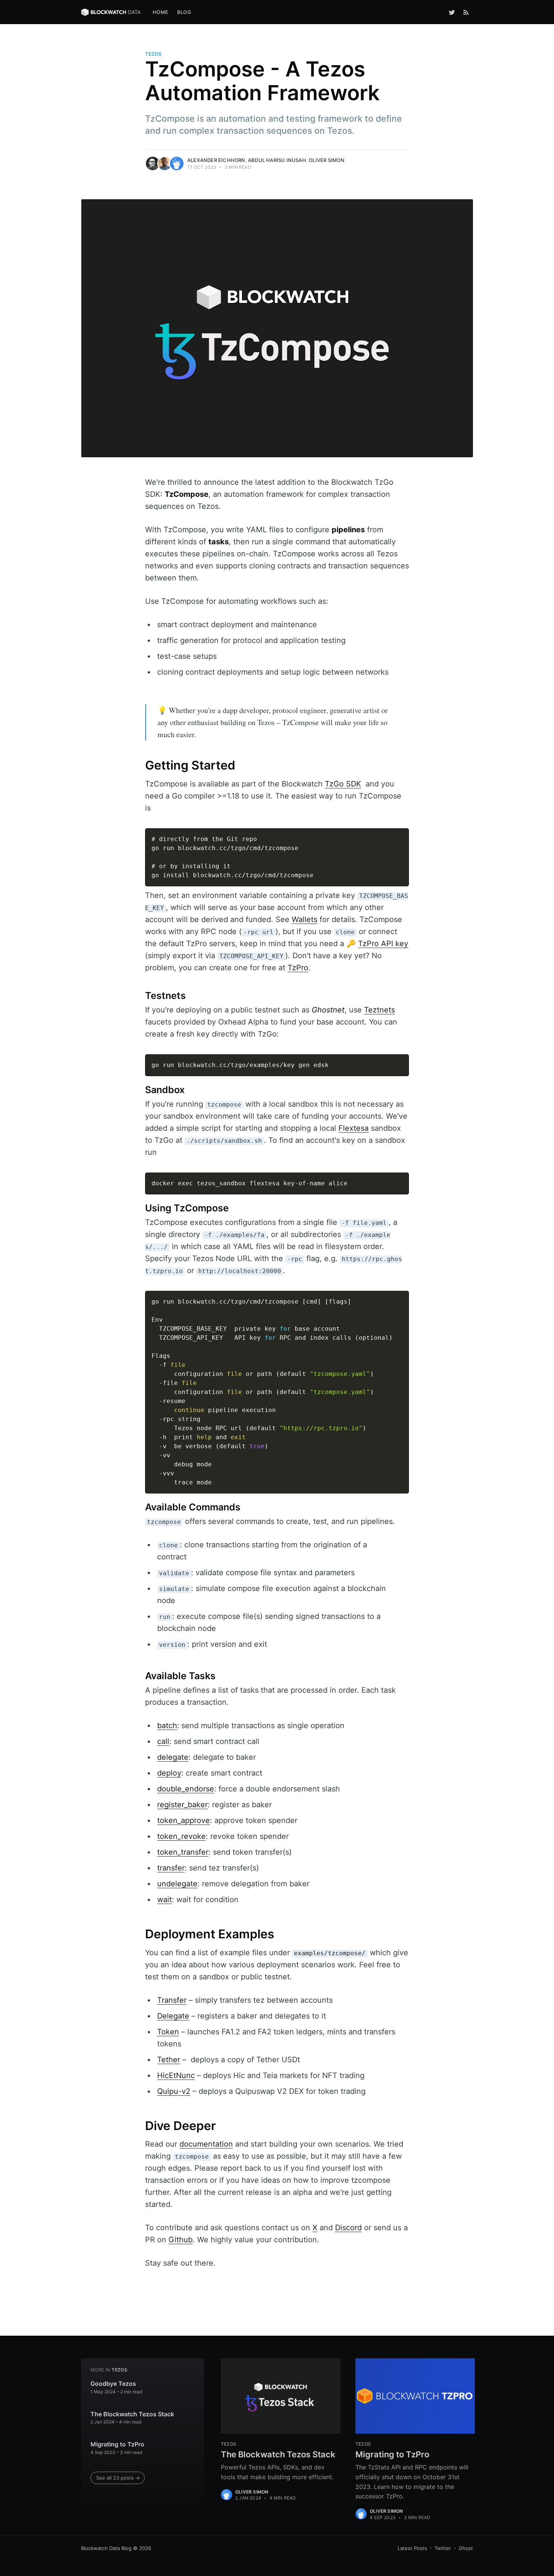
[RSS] (466, 12)
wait (165, 1900)
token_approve (184, 1820)
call (163, 1741)
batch (167, 1725)
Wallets (305, 919)
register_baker (182, 1805)
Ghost (466, 2548)
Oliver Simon (327, 160)
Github (181, 2240)
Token (168, 2032)
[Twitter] (452, 12)
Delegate (173, 2016)
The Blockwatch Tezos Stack (132, 2414)
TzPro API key (383, 944)
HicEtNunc (176, 2075)
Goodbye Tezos (113, 2384)
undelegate (177, 1884)
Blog (184, 12)
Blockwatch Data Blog (106, 2548)
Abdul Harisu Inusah (277, 160)
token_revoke (181, 1836)
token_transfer (183, 1852)
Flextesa (354, 1128)
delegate (173, 1757)
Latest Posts (412, 2548)
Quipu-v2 (174, 2091)
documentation (206, 2144)
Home (160, 12)
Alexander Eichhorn (216, 160)
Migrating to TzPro (117, 2444)
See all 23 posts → (118, 2478)
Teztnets (380, 1010)
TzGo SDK (343, 784)
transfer (171, 1868)
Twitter (443, 2548)
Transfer (172, 2000)
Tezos (153, 54)
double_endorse (186, 1789)
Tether (169, 2060)
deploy (169, 1773)
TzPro (298, 968)
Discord (348, 2228)
